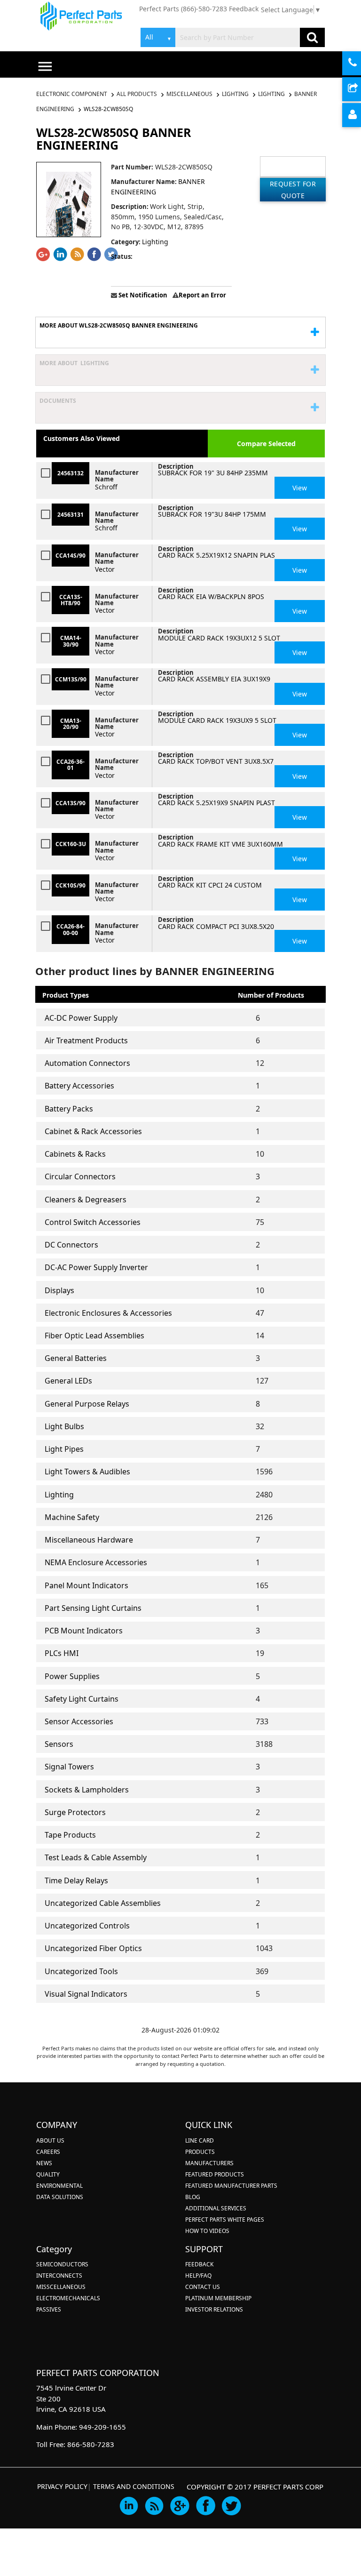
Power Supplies (72, 1676)
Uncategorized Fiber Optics (93, 1948)
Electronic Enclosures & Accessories (108, 1313)
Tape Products (70, 1835)
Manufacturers (209, 2163)
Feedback (244, 9)
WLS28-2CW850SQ (108, 109)
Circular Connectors (80, 1176)
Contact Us (203, 2287)
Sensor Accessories (79, 1721)
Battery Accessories (79, 1086)
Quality (48, 2174)
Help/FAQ (198, 2276)
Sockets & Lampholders (87, 1790)
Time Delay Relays (76, 1880)
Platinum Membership (218, 2298)
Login (360, 116)
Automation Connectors (87, 1063)
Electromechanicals (68, 2298)
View (300, 488)
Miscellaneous (189, 94)
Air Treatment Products (86, 1040)
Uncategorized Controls (87, 1926)
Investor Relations (214, 2309)
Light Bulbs (64, 1426)
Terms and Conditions (134, 2486)
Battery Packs (69, 1109)
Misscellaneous (61, 2287)
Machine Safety (72, 1517)
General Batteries (76, 1358)
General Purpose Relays (87, 1404)
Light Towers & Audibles (87, 1472)
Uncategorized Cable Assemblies (103, 1903)
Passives (49, 2309)
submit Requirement (360, 90)
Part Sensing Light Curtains (93, 1608)
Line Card (200, 2140)
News (44, 2163)
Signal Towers (69, 1767)
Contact (360, 64)
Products (200, 2152)
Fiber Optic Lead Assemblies (94, 1336)
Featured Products (215, 2174)
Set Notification (142, 295)
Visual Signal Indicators (86, 1994)
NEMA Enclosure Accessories (96, 1562)
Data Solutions (60, 2197)
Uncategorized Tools (81, 1971)
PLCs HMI (62, 1653)
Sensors (59, 1744)
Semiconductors (62, 2264)
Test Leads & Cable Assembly (96, 1857)
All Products (137, 94)
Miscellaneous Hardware (89, 1540)
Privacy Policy (62, 2486)
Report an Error (202, 295)
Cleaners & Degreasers (86, 1200)
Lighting (235, 94)
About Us (50, 2140)
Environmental (59, 2186)
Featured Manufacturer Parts (231, 2186)
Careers (48, 2152)
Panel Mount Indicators (86, 1585)
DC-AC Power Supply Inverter (96, 1267)
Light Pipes (64, 1449)
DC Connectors (71, 1245)
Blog (193, 2197)
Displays (59, 1290)
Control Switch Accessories (93, 1222)
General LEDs (68, 1381)
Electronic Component (72, 94)
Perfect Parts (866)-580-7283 (183, 9)
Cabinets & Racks (75, 1154)
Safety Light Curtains (82, 1699)
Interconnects (59, 2276)
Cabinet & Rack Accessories (93, 1131)
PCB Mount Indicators (84, 1631)
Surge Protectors (75, 1812)
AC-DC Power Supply (81, 1018)
